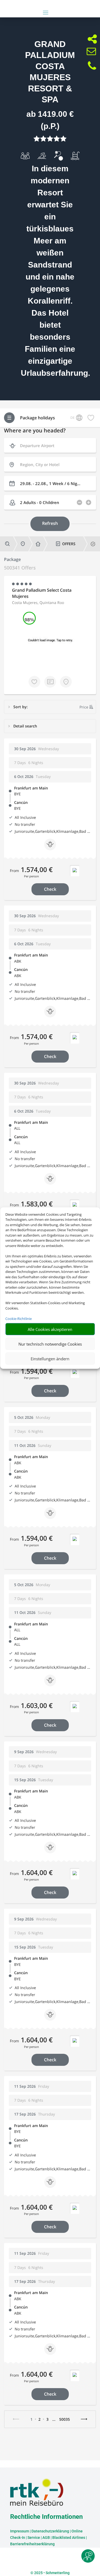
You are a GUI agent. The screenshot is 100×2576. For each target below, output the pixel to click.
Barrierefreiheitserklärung (32, 2544)
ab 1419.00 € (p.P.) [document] (50, 120)
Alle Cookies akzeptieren (50, 1329)
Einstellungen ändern (50, 1358)
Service (34, 2538)
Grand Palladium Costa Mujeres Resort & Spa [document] (50, 72)
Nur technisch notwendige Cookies (50, 1344)
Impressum (20, 2531)
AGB (46, 2538)
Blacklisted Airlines (69, 2538)
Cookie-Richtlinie (19, 1318)
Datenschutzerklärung (50, 2531)
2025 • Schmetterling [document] (51, 2573)
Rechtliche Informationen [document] (46, 2517)
